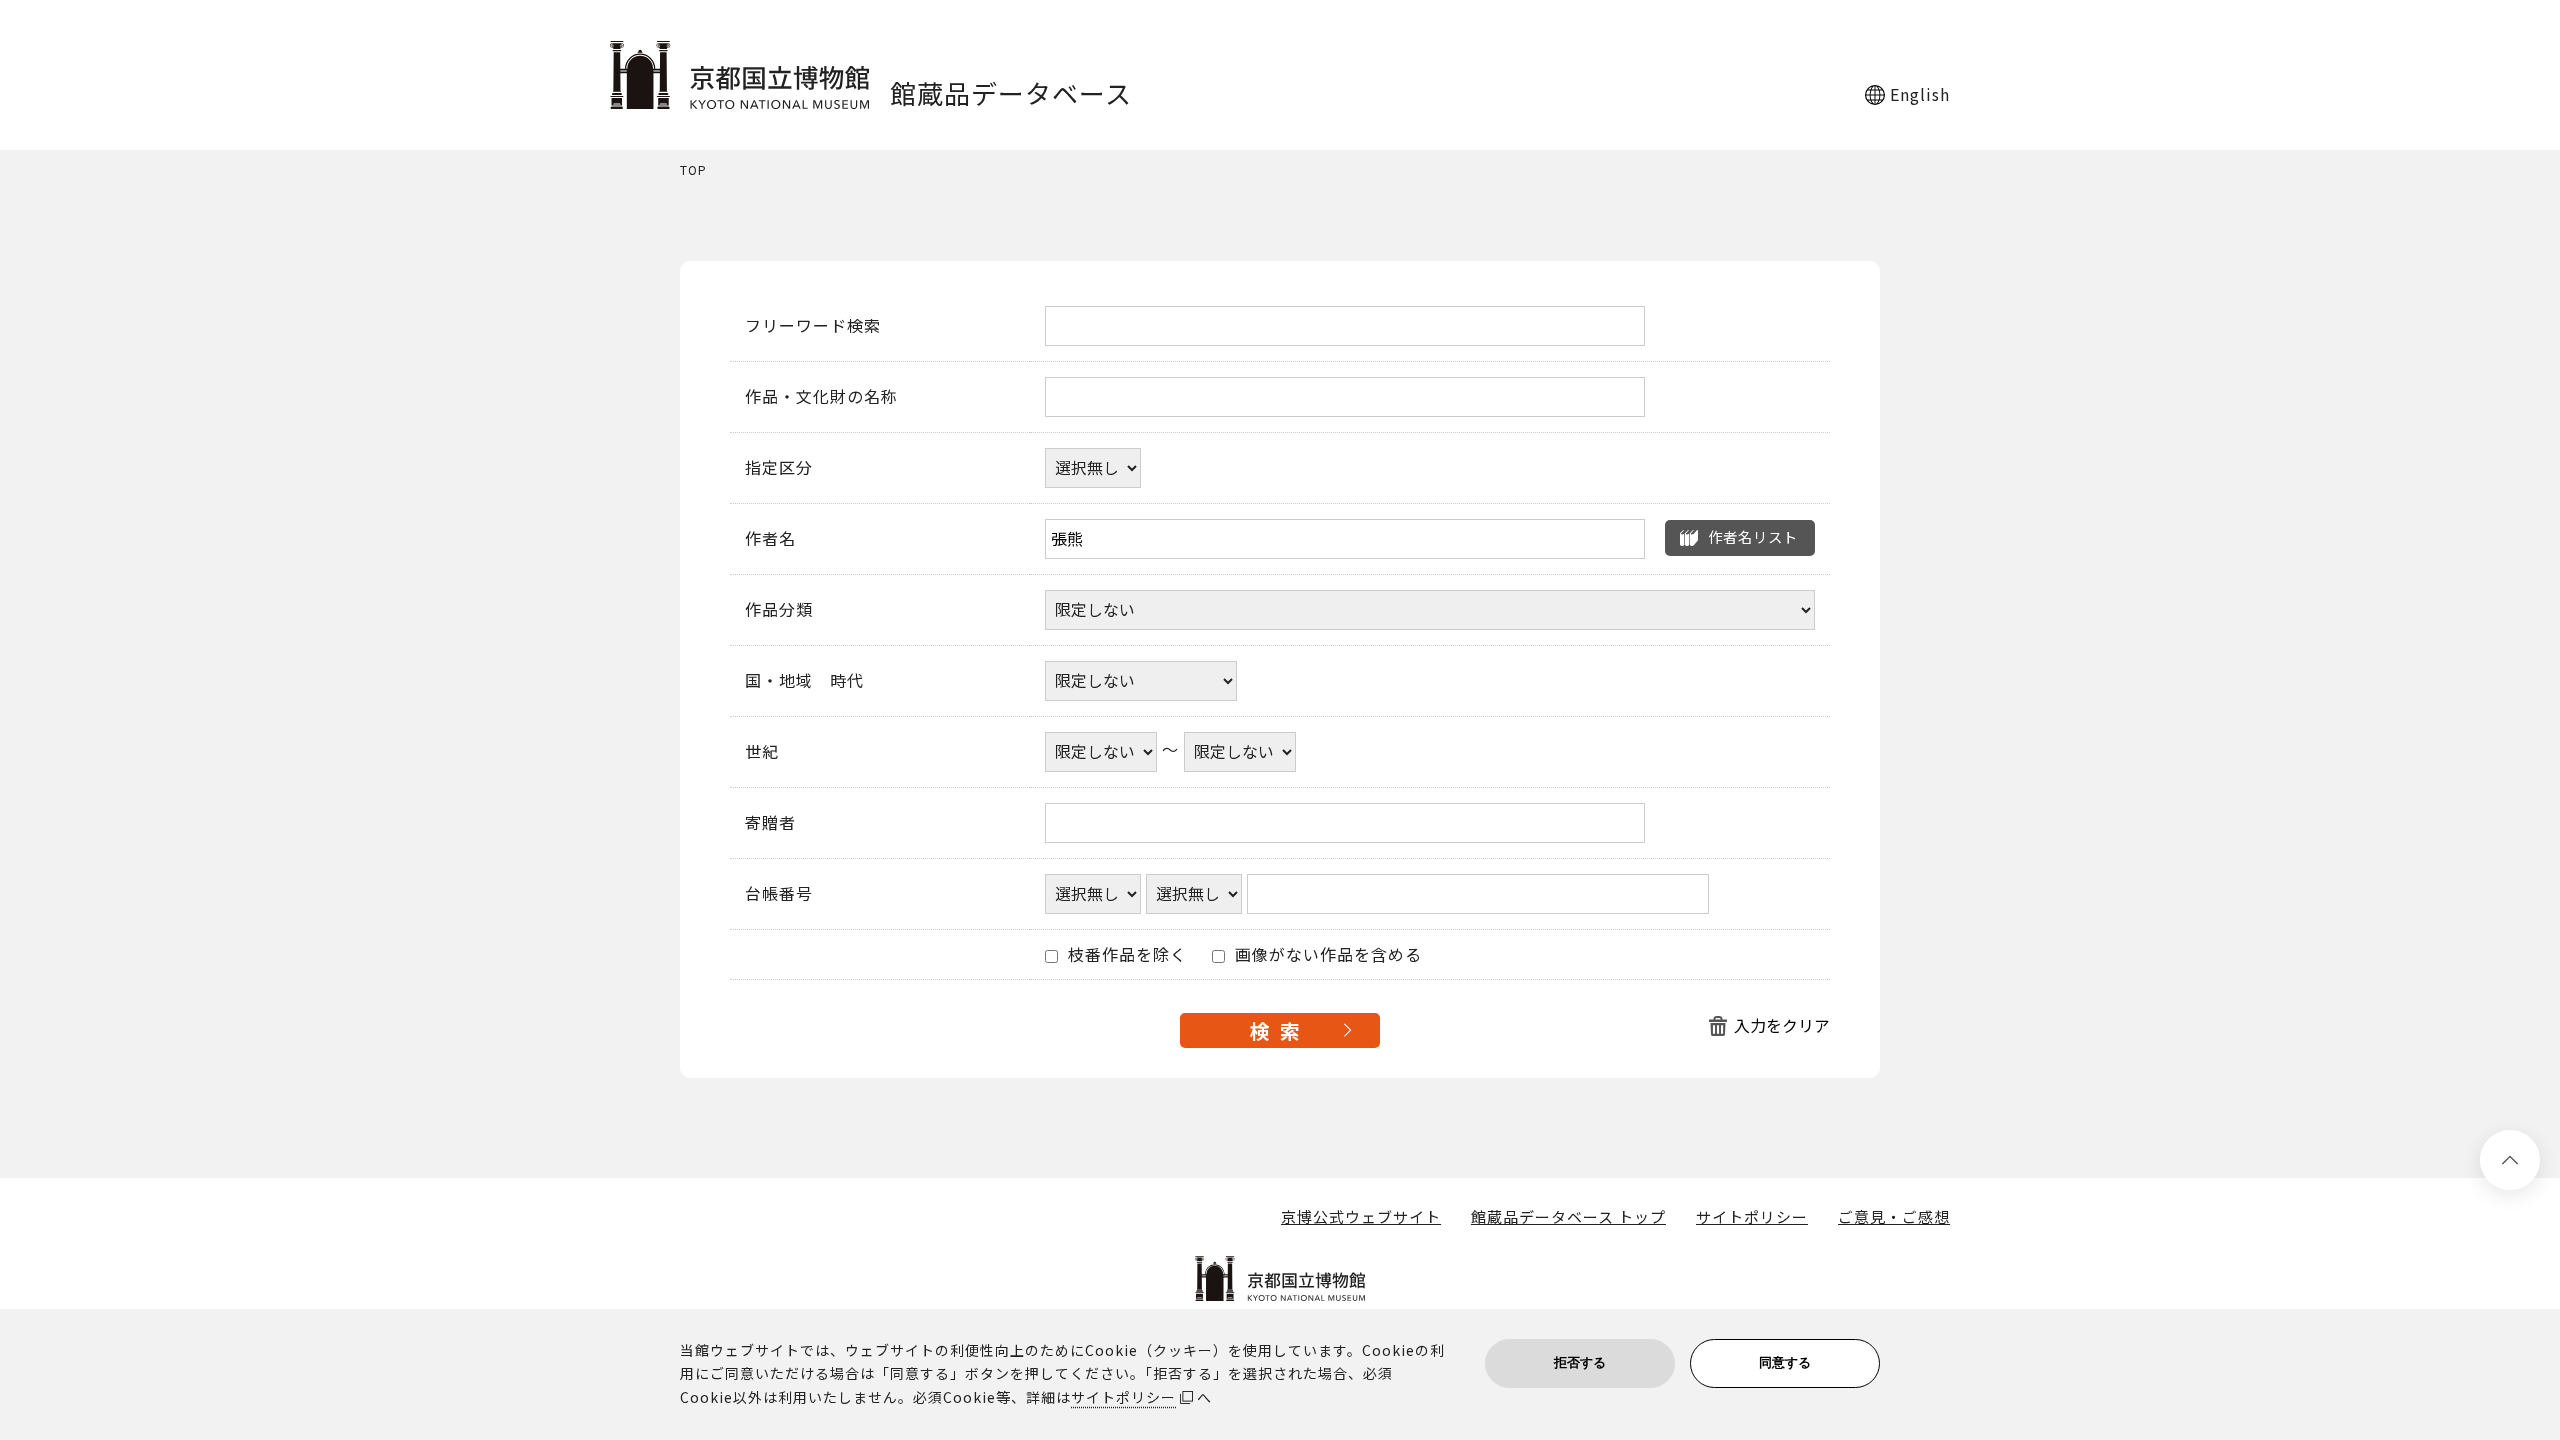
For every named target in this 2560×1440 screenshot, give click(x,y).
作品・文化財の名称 (821, 397)
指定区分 (779, 468)
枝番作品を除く (1125, 955)
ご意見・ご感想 (1894, 1217)
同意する (1785, 1362)
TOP (693, 170)
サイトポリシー (1752, 1217)
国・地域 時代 (804, 681)
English (1920, 94)
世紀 (762, 752)
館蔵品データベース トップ (1568, 1217)
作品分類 (779, 610)
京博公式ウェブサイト (1361, 1217)
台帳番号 (779, 894)
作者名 (770, 539)
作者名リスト (1753, 536)
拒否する (1580, 1362)
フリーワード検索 (813, 326)
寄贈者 (770, 823)
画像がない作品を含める (1326, 955)
